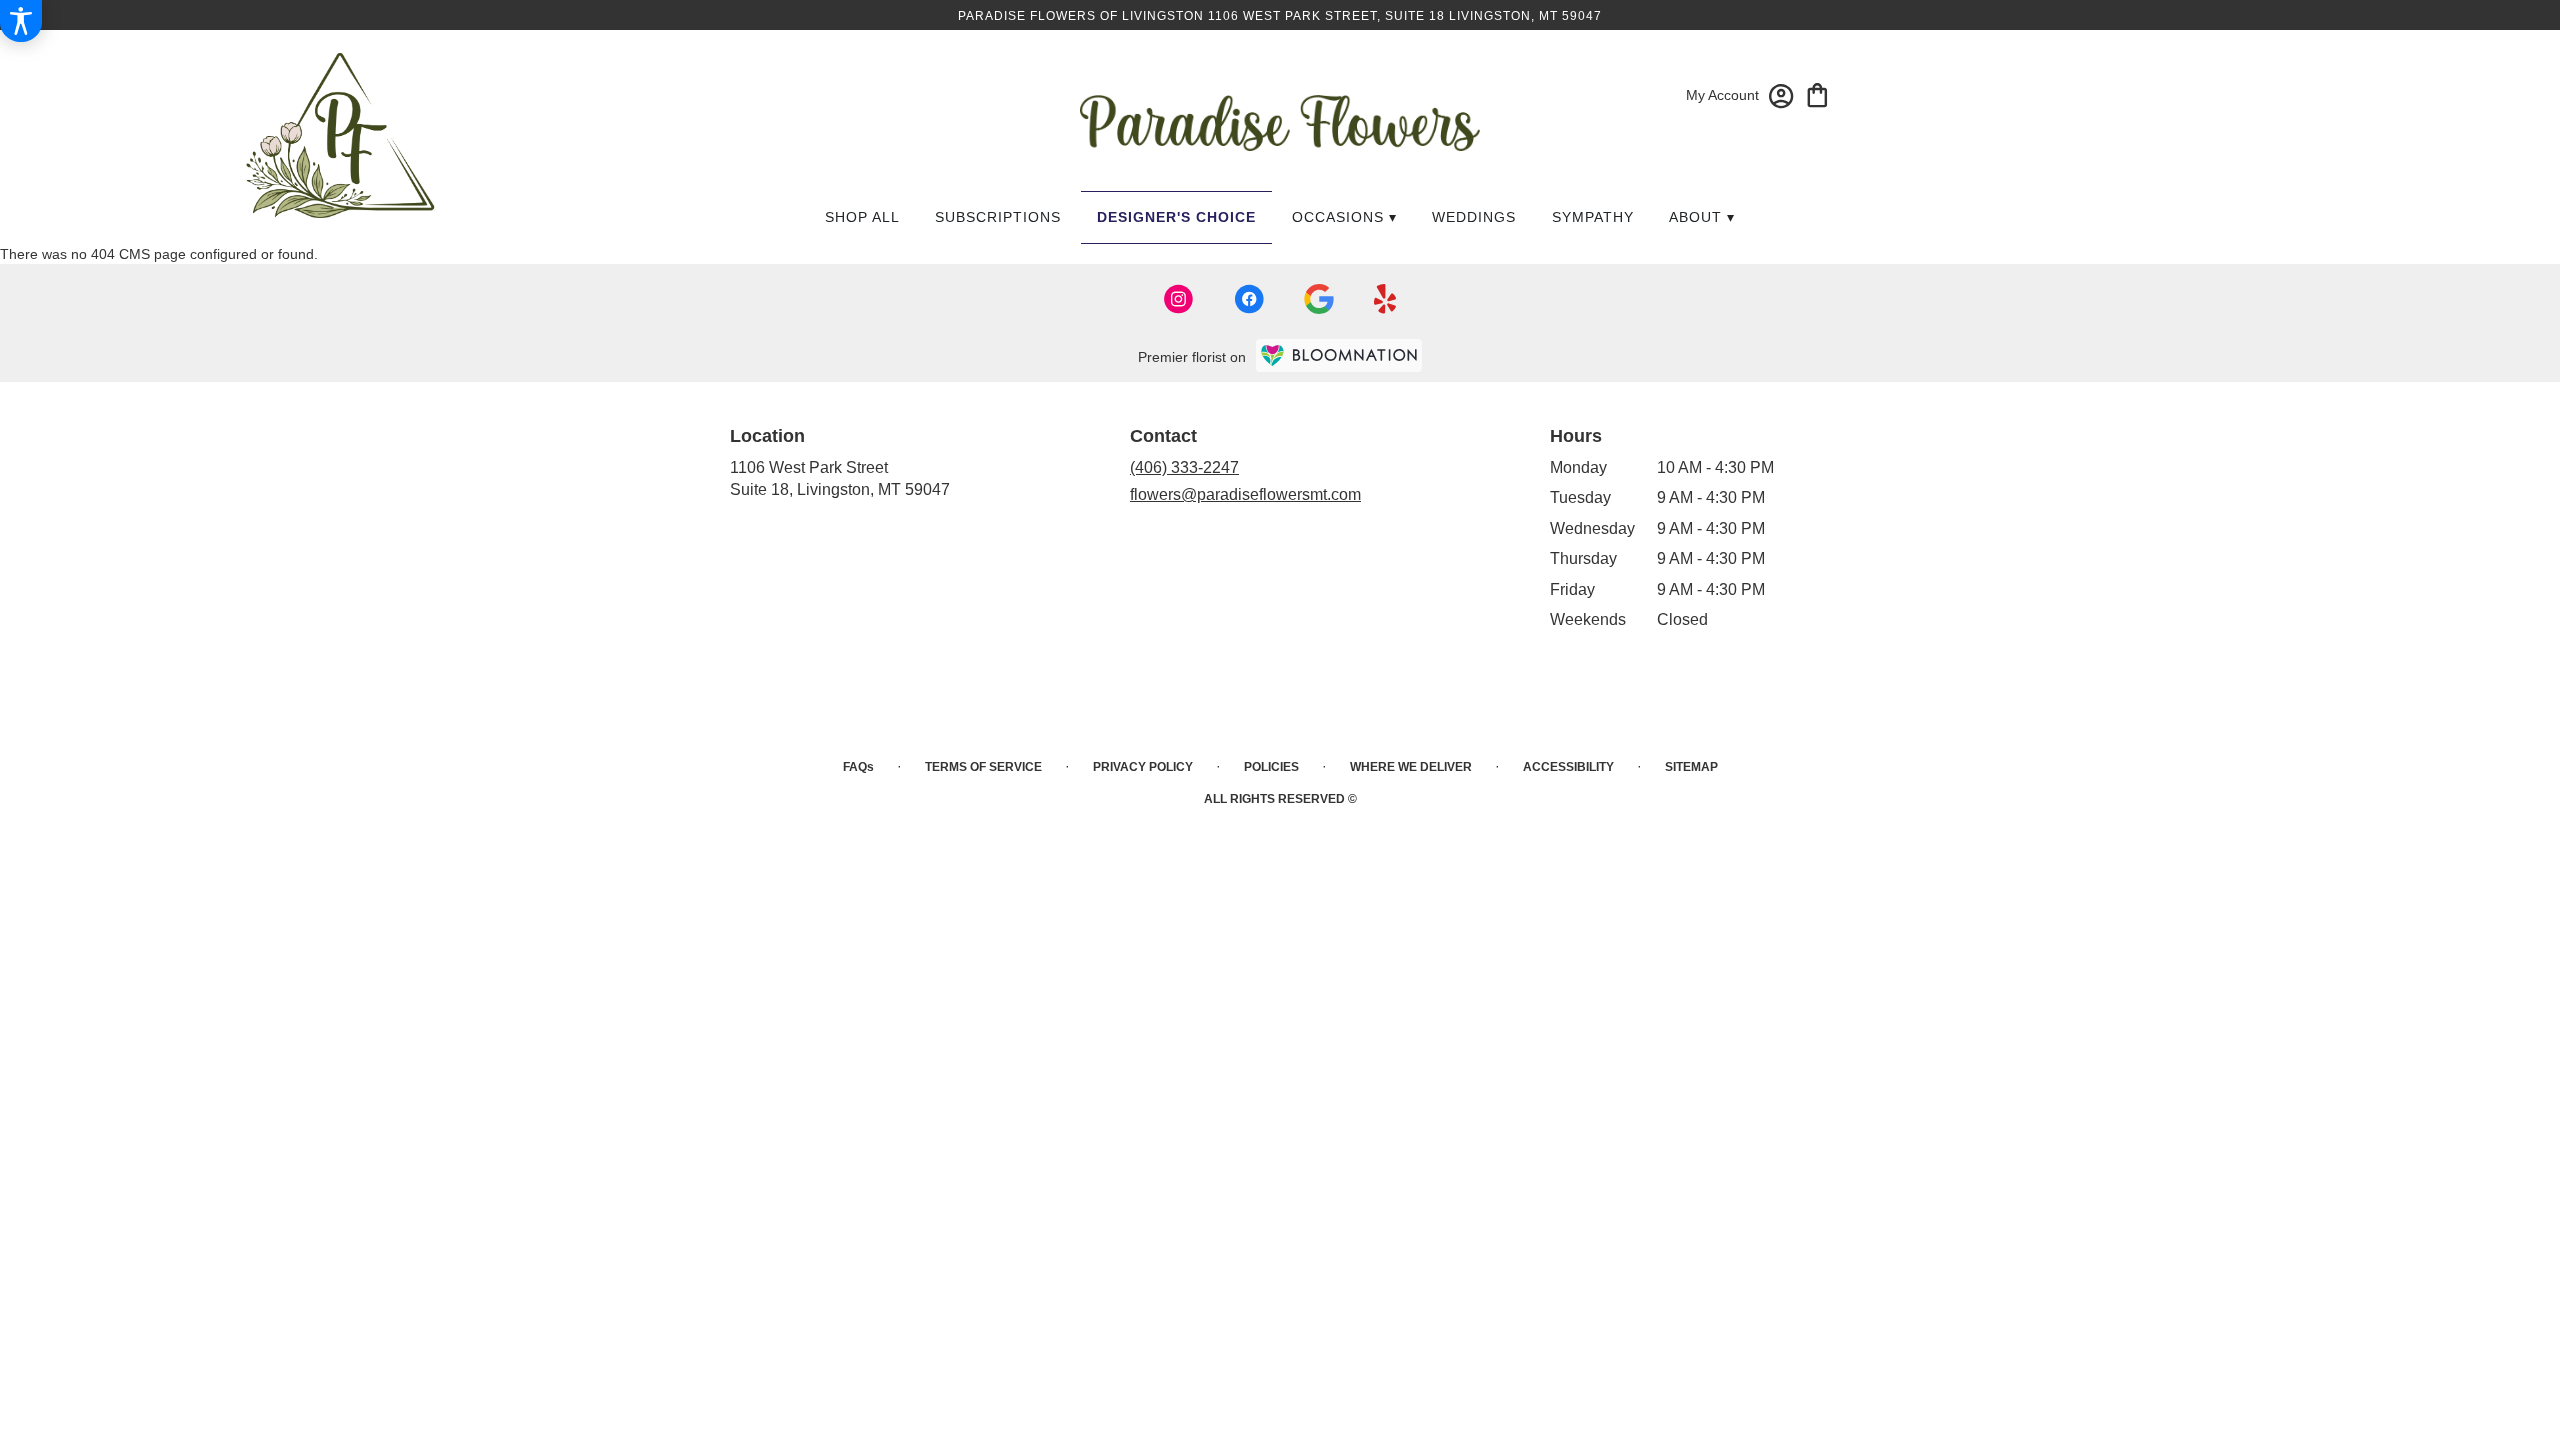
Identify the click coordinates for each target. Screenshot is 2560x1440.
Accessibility (1568, 767)
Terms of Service (983, 767)
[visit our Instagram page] (1179, 299)
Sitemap (1691, 767)
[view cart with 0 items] (1817, 93)
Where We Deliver (1411, 767)
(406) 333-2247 (1184, 467)
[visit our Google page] (1319, 299)
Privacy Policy (1143, 767)
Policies (1271, 767)
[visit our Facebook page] (1249, 299)
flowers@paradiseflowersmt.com (1245, 494)
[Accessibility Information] (21, 21)
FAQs (858, 767)
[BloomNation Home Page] (1339, 355)
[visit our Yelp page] (1385, 299)
